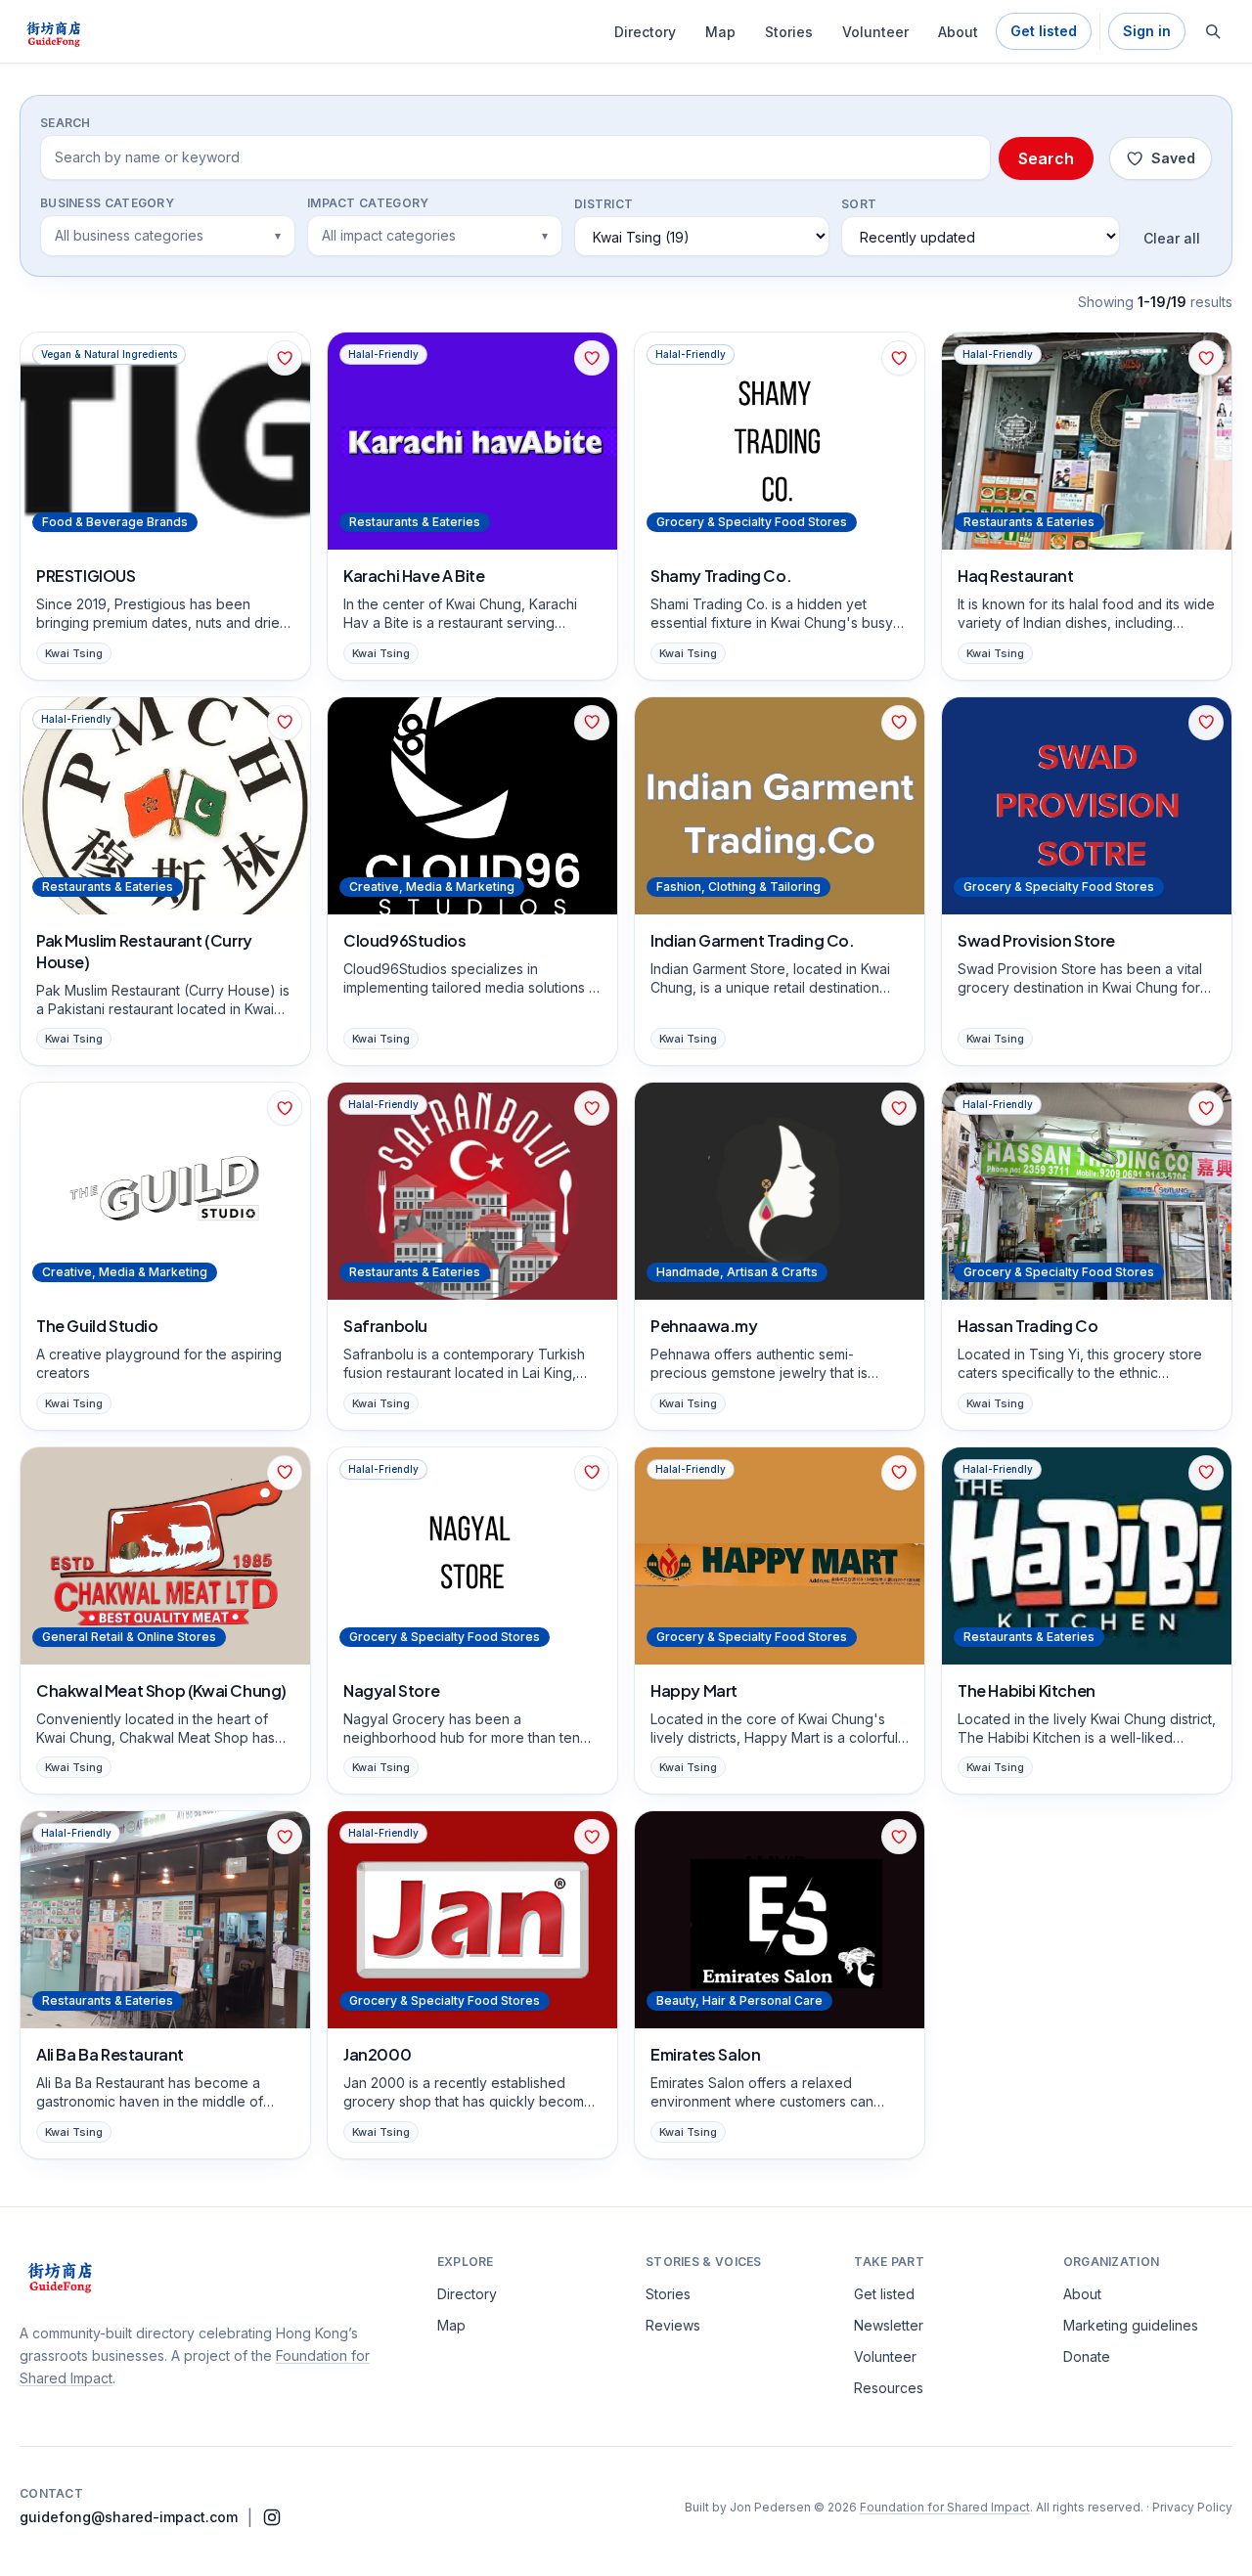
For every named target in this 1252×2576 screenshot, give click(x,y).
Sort (859, 204)
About (958, 32)
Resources (889, 2388)
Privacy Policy (1192, 2507)
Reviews (673, 2325)
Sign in (1147, 31)
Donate (1087, 2356)
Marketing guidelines (1131, 2325)
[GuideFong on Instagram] (272, 2517)
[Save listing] (285, 358)
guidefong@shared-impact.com (129, 2517)
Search (66, 123)
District (604, 204)
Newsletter (889, 2325)
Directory (645, 32)
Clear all (1172, 238)
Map (720, 32)
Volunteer (875, 32)
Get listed (1044, 31)
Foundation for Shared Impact (945, 2507)
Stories (789, 32)
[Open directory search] (1213, 31)
